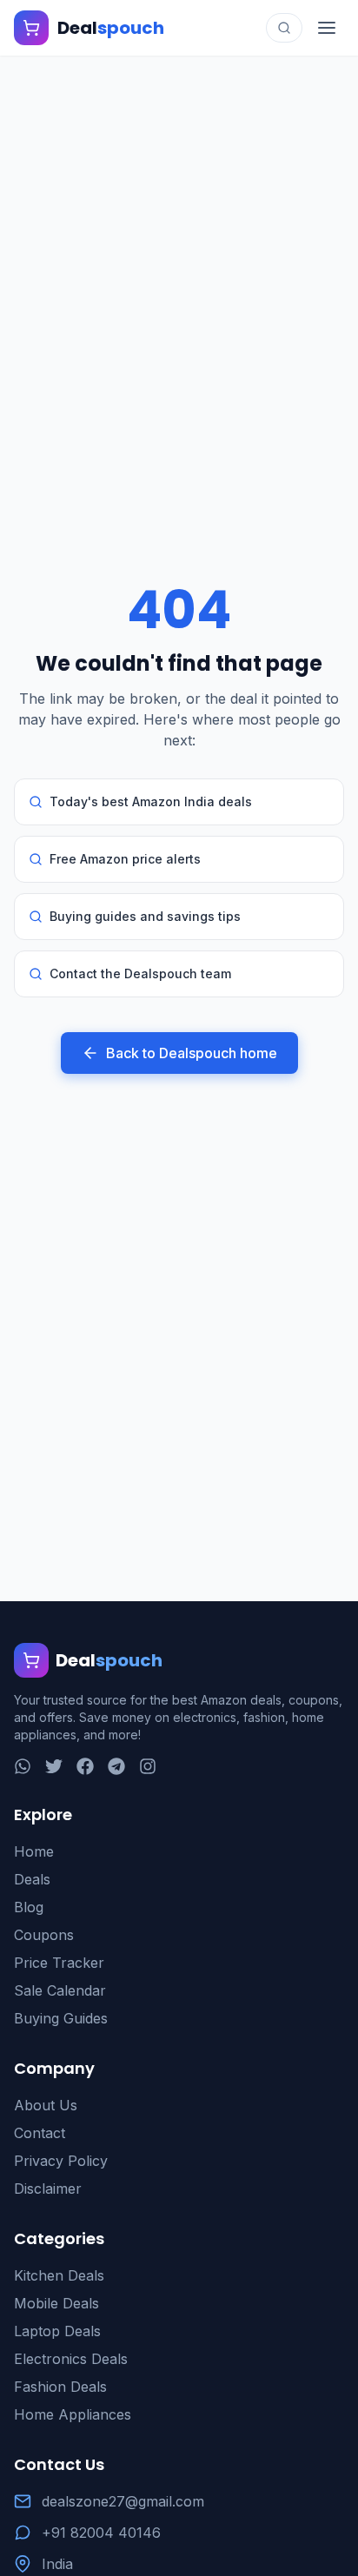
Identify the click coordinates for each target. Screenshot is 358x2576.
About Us (46, 2105)
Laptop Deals (57, 2331)
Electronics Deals (71, 2359)
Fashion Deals (60, 2387)
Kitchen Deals (59, 2275)
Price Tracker (59, 1963)
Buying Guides (61, 2018)
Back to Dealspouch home (192, 1053)
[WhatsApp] (23, 1766)
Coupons (44, 1935)
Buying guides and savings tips (145, 916)
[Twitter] (54, 1766)
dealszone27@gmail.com (123, 2501)
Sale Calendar (60, 1990)
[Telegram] (116, 1766)
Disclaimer (48, 2189)
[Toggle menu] (327, 28)
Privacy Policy (61, 2161)
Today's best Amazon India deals (151, 801)
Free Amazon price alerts (125, 859)
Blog (29, 1907)
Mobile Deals (56, 2303)
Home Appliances (73, 2414)
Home (34, 1851)
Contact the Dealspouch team (140, 973)
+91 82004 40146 (101, 2533)
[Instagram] (148, 1766)
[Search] (284, 28)
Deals (32, 1879)
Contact (40, 2133)
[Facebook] (85, 1766)
